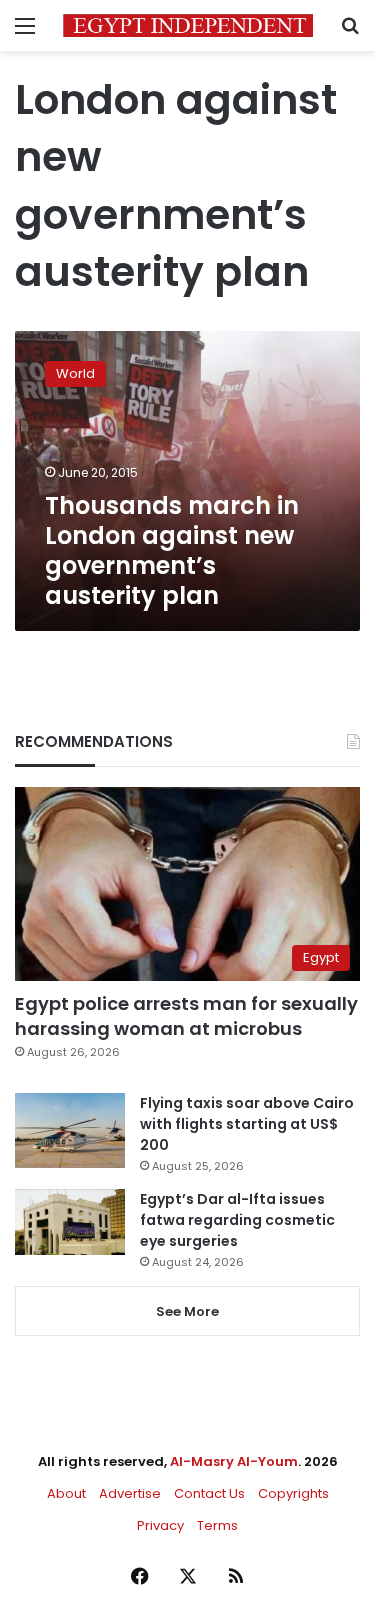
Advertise (130, 1493)
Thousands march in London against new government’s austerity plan (172, 550)
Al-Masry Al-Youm (234, 1461)
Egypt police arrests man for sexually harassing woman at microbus (186, 1016)
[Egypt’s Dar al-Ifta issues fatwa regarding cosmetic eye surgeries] (70, 1222)
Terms (217, 1525)
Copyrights (293, 1493)
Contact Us (209, 1493)
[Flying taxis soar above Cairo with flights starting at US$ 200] (70, 1130)
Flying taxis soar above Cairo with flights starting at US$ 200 (247, 1124)
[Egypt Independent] (188, 25)
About (66, 1493)
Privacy (160, 1525)
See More (187, 1311)
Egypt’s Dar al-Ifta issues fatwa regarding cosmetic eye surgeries (237, 1220)
